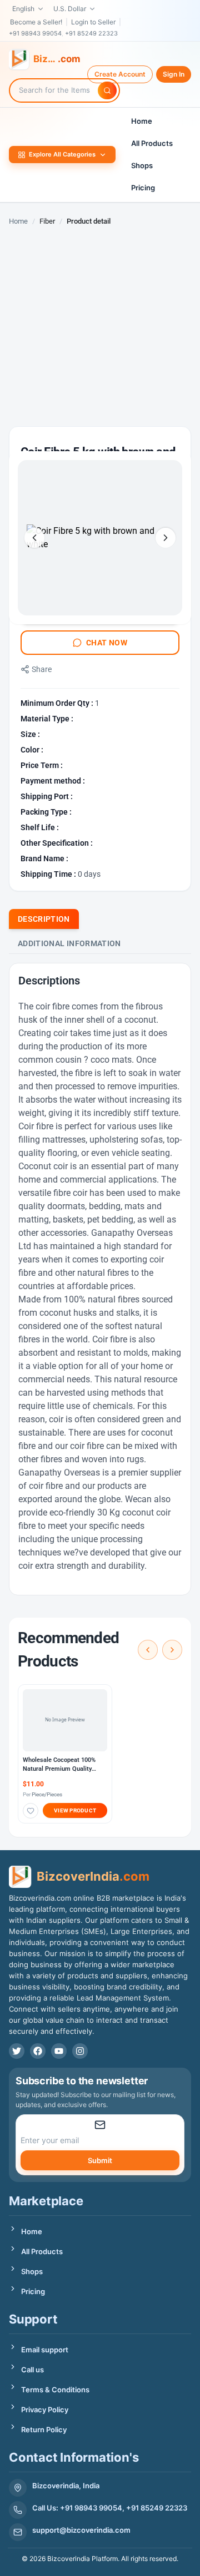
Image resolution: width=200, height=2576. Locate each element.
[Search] (107, 90)
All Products (152, 143)
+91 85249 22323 (91, 33)
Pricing (143, 188)
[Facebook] (38, 2051)
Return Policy (44, 2429)
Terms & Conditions (55, 2390)
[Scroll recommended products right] (172, 1650)
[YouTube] (59, 2051)
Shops (142, 165)
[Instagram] (80, 2051)
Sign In (174, 74)
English (23, 9)
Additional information (69, 943)
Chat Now (107, 643)
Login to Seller (93, 22)
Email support (45, 2350)
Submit (100, 2160)
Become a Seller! (36, 22)
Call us (32, 2370)
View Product (75, 1810)
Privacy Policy (45, 2410)
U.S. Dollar (70, 9)
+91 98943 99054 (35, 33)
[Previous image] (34, 538)
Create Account (120, 74)
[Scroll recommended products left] (148, 1650)
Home (142, 121)
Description (44, 919)
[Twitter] (17, 2051)
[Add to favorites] (31, 1811)
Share (42, 669)
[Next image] (166, 538)
